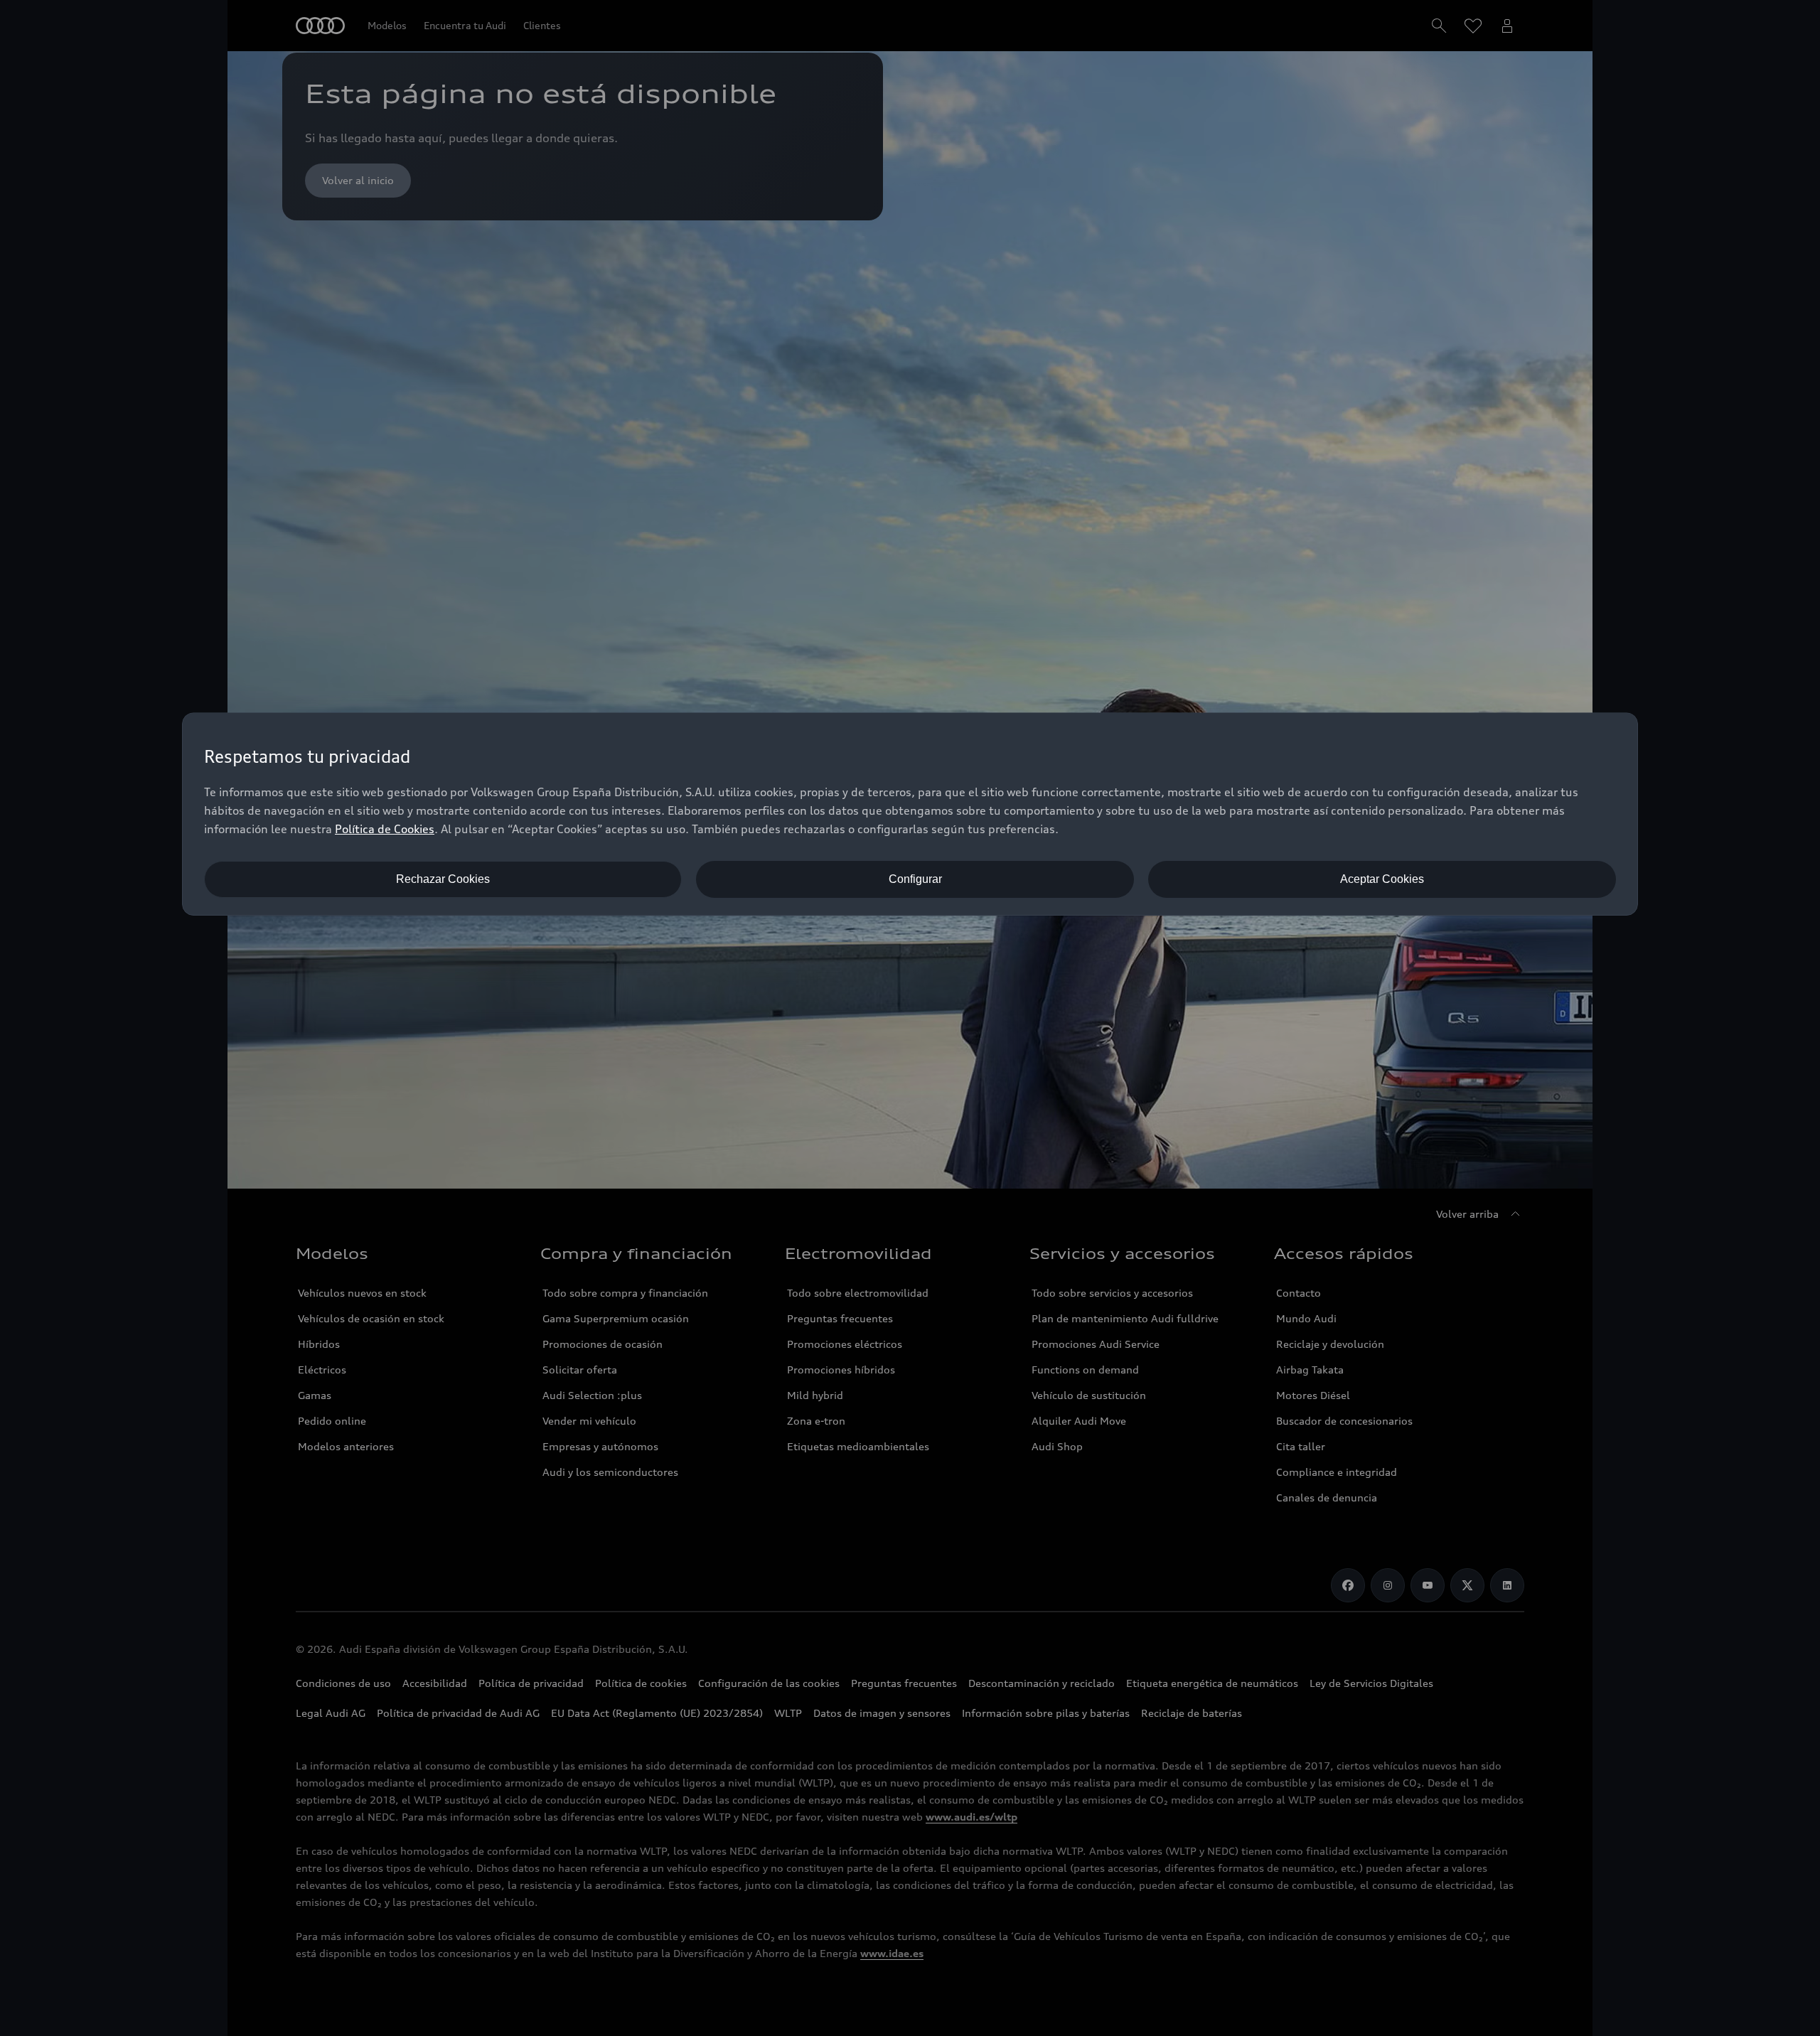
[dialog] (910, 814)
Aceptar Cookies (1382, 879)
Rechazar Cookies (443, 879)
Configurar (915, 879)
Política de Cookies (385, 829)
